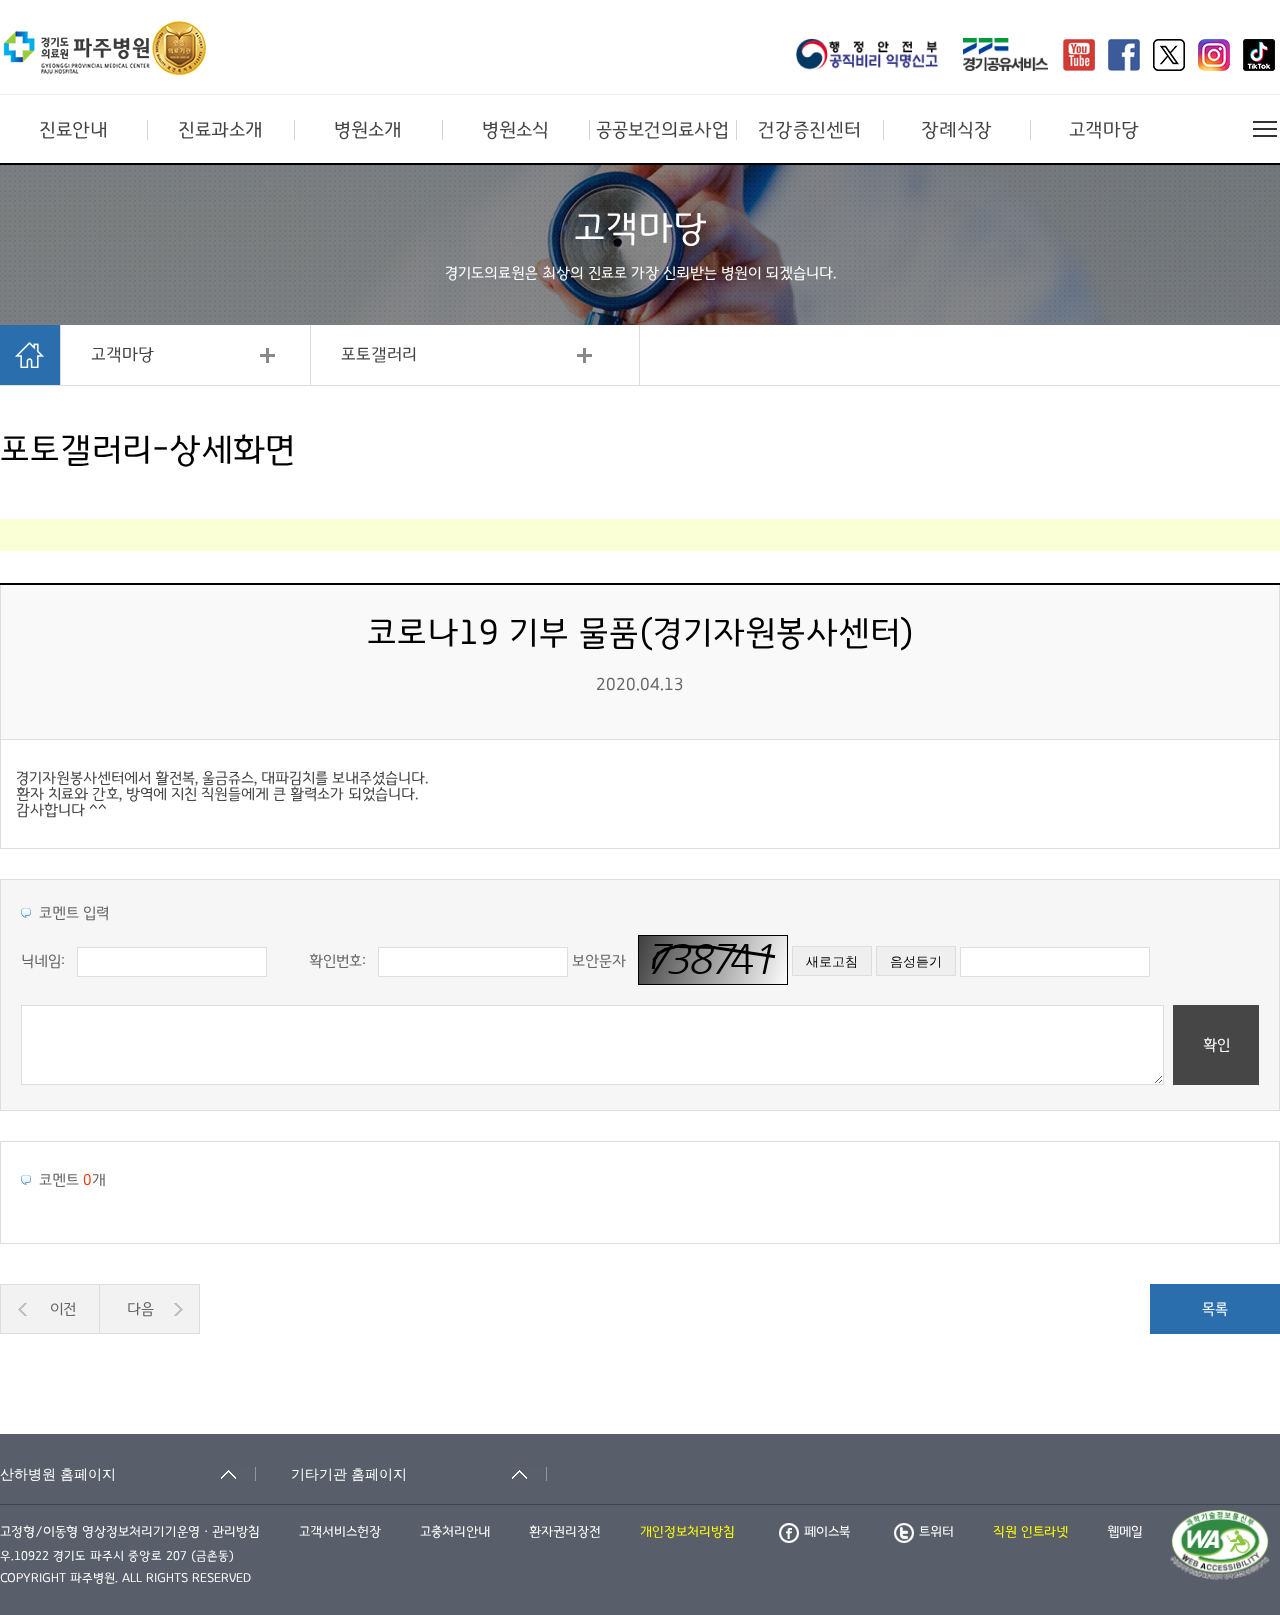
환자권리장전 (565, 1532)
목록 (1215, 1309)
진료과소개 (220, 130)
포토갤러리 (379, 355)
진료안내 (73, 130)
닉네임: (43, 961)
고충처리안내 (455, 1532)
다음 (140, 1309)
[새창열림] (873, 57)
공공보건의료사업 (662, 130)
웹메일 (1125, 1532)
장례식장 (956, 130)
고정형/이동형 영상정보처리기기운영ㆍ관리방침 (130, 1532)
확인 (1216, 1045)
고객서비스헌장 (340, 1532)
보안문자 (599, 961)
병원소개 (368, 130)
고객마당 (1104, 130)
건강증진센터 (809, 130)
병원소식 (515, 130)
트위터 (936, 1532)
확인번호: (337, 961)
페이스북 (827, 1532)
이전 (63, 1309)
